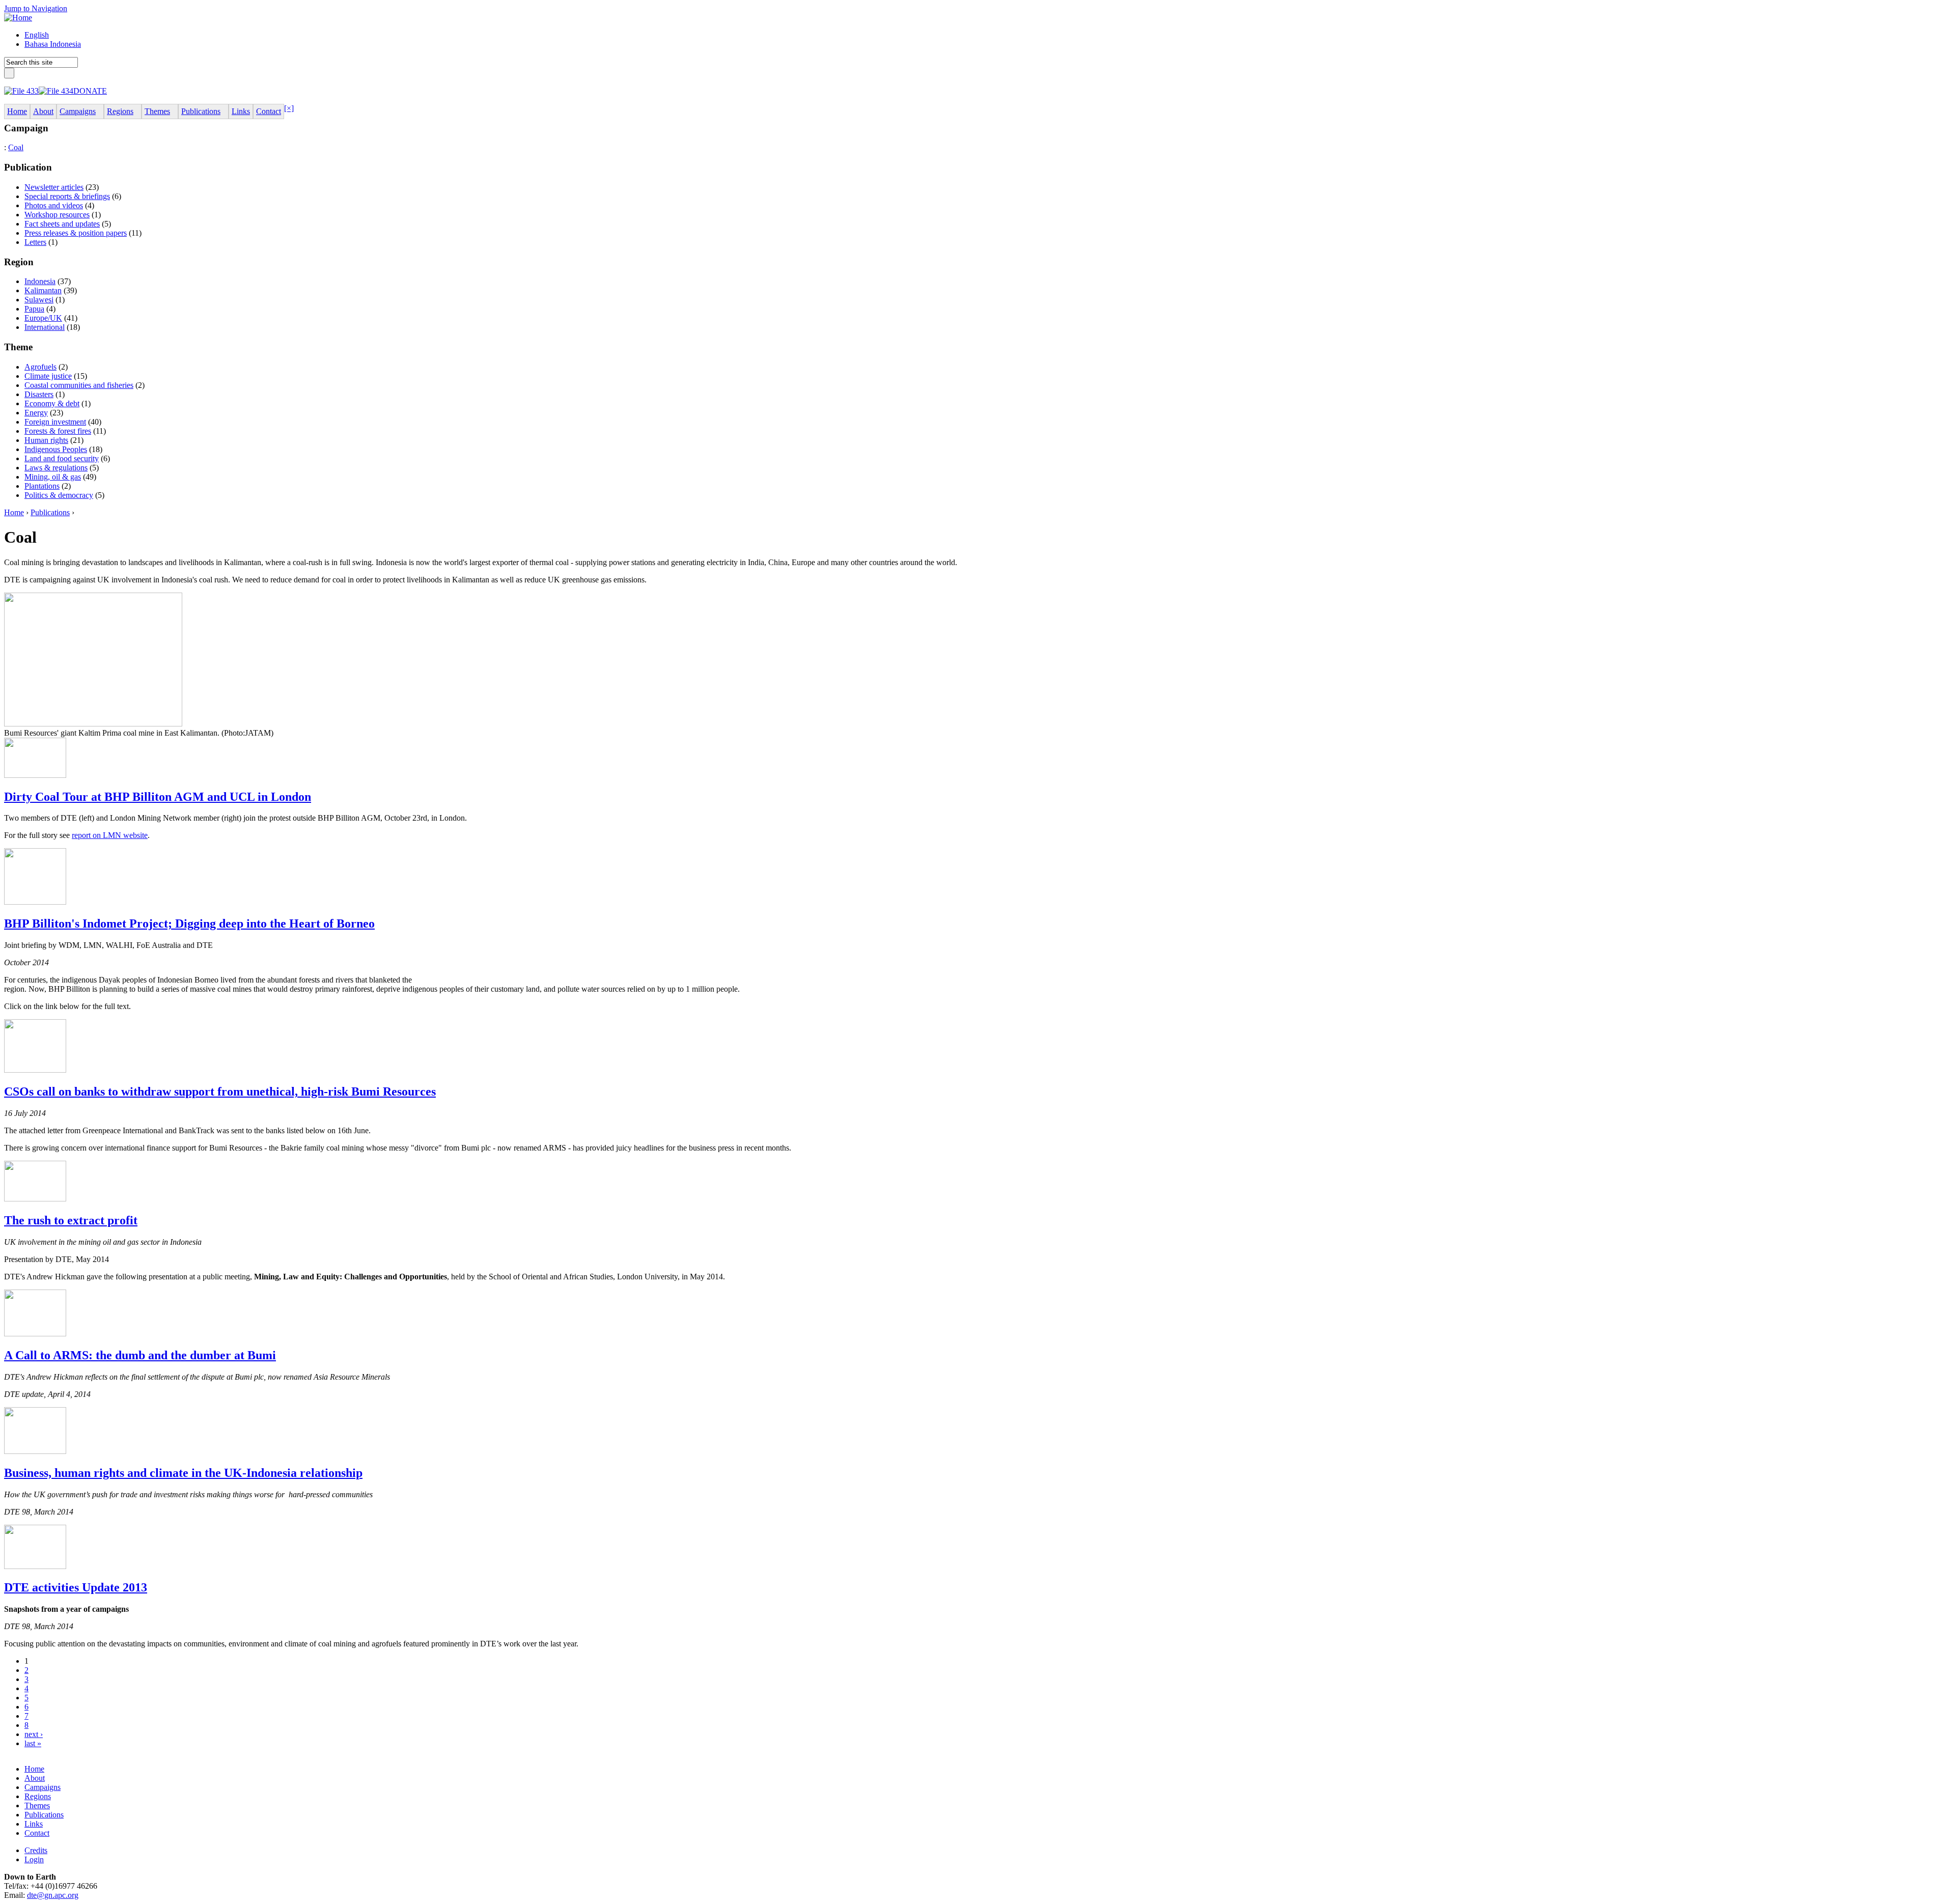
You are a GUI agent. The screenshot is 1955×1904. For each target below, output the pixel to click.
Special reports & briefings (67, 196)
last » (33, 1743)
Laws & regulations (56, 468)
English (37, 35)
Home (14, 512)
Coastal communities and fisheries (79, 385)
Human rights (46, 440)
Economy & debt (52, 403)
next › (34, 1734)
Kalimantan (43, 290)
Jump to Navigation (36, 8)
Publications (50, 512)
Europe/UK (43, 318)
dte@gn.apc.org (53, 1895)
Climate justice (48, 376)
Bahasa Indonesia (53, 44)
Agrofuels (40, 367)
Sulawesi (39, 300)
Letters (35, 242)
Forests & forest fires (58, 431)
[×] (289, 108)
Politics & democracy (59, 495)
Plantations (42, 486)
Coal (16, 147)
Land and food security (62, 458)
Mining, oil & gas (53, 477)
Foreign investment (55, 422)
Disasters (39, 394)
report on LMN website (110, 835)
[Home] (18, 18)
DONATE (90, 91)
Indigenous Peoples (56, 449)
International (45, 327)
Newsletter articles (54, 187)
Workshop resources (57, 215)
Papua (34, 309)
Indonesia (40, 281)
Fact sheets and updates (62, 224)
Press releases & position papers (76, 233)
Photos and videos (54, 205)
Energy (36, 413)
